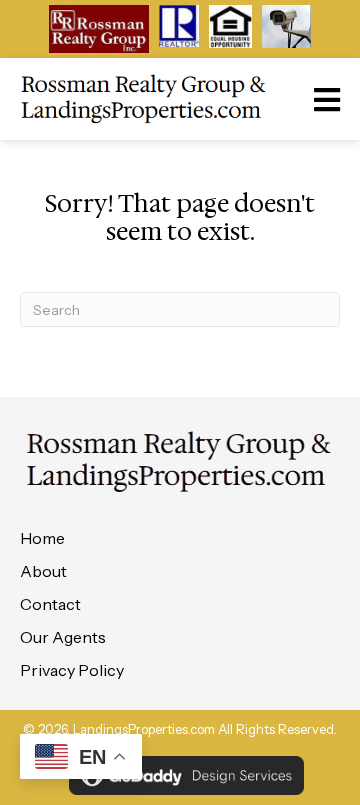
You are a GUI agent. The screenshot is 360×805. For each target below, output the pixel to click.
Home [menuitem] (42, 538)
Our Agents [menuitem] (63, 637)
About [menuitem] (43, 571)
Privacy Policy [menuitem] (72, 670)
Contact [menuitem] (50, 604)
